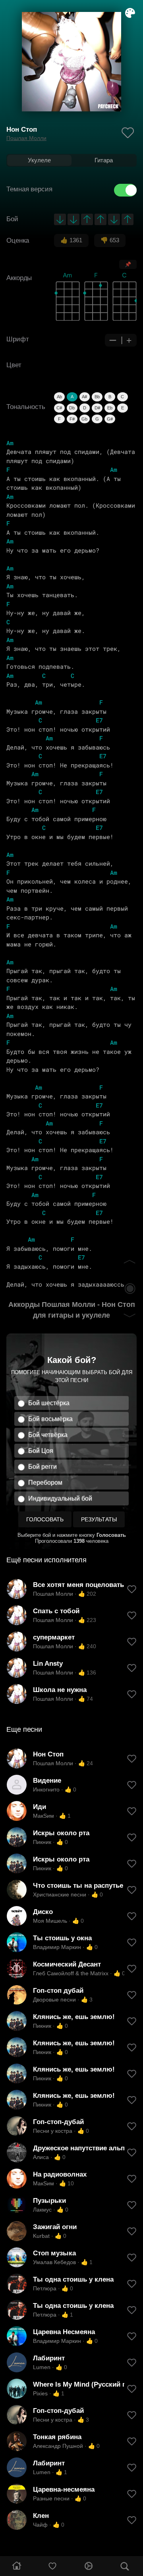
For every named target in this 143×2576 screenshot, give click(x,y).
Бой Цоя (41, 1451)
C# (59, 408)
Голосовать (45, 1519)
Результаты (99, 1519)
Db (72, 408)
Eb (110, 408)
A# (84, 397)
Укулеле (39, 160)
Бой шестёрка (49, 1403)
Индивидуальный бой (60, 1498)
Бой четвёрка (48, 1435)
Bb (97, 397)
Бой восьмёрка (50, 1419)
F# (72, 419)
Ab (59, 397)
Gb (84, 419)
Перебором (45, 1483)
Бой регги (43, 1467)
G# (110, 419)
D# (97, 408)
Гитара (104, 160)
